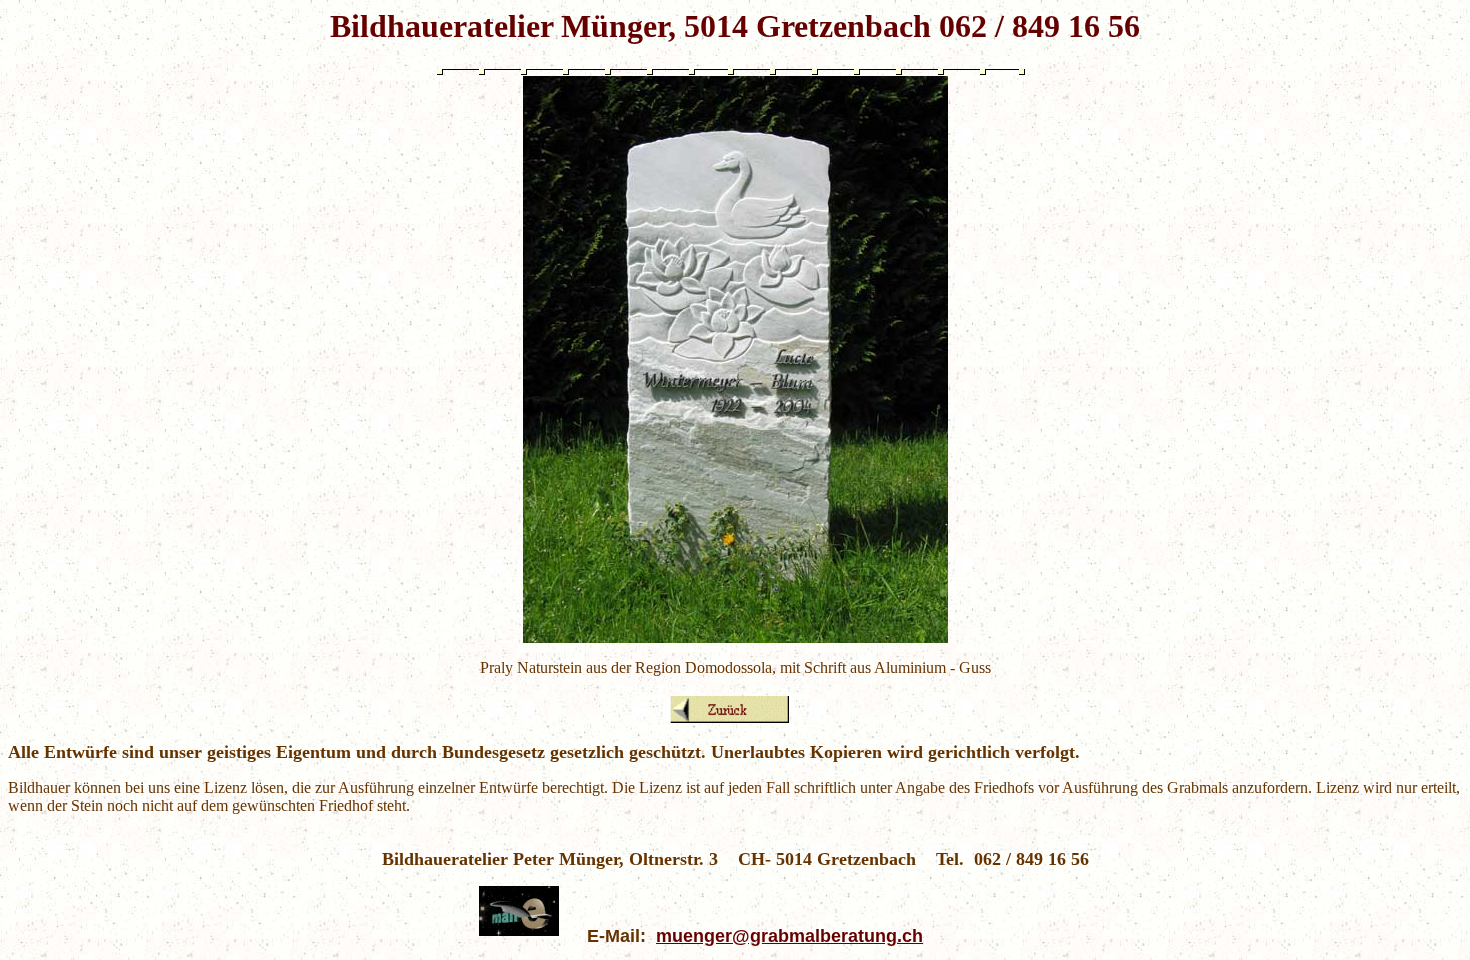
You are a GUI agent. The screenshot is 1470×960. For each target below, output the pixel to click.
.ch (910, 936)
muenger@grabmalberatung (776, 936)
